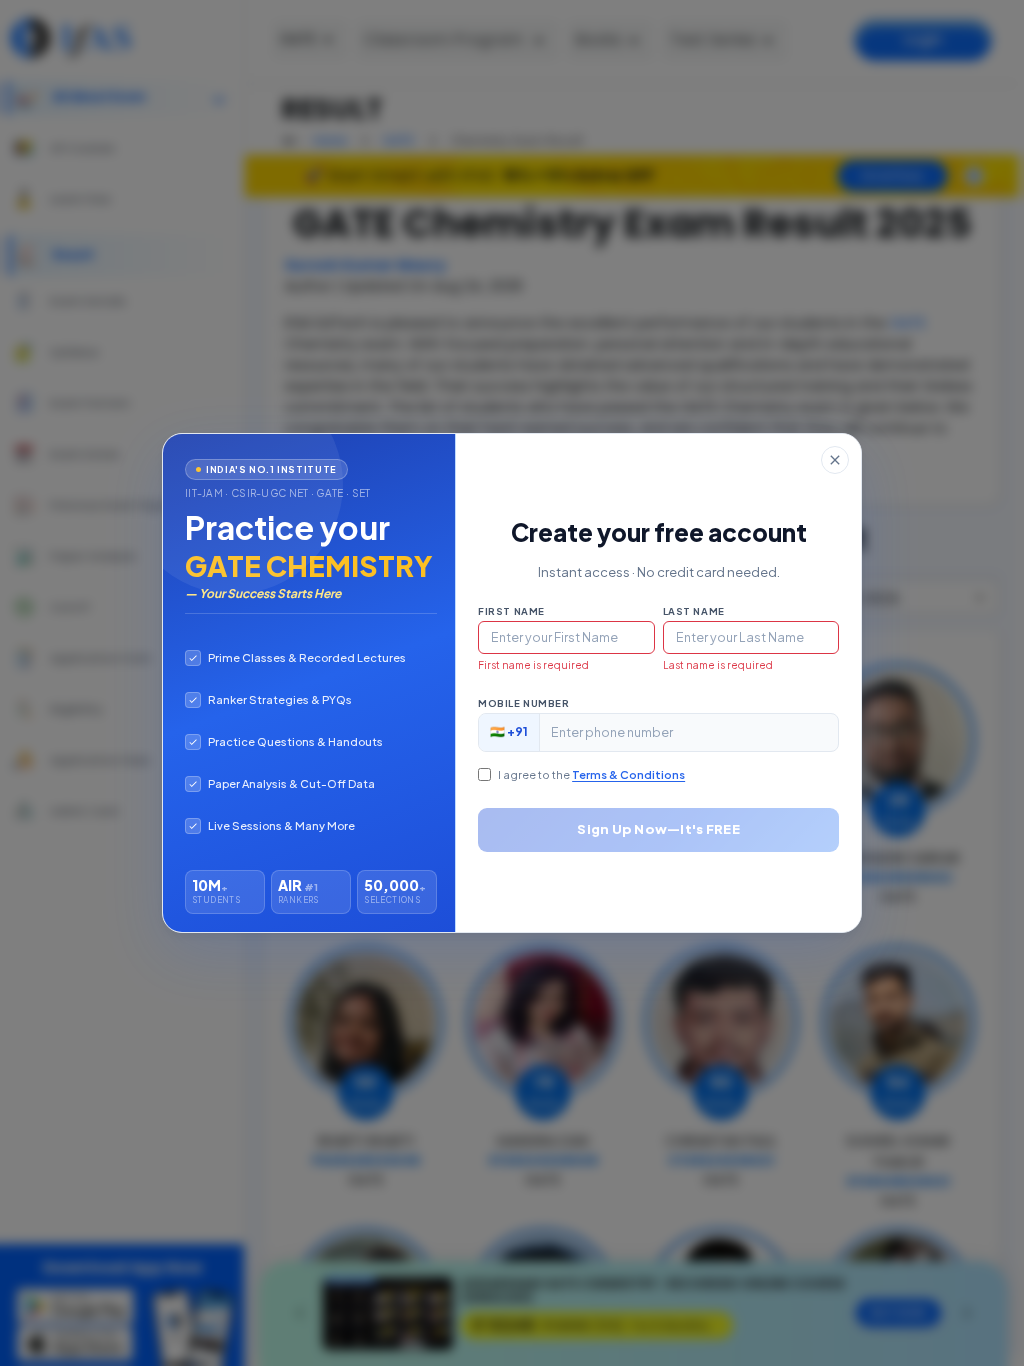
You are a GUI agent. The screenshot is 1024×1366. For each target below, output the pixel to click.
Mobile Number (523, 703)
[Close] (835, 460)
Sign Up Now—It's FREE (658, 829)
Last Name (694, 611)
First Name (511, 611)
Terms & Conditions (628, 774)
